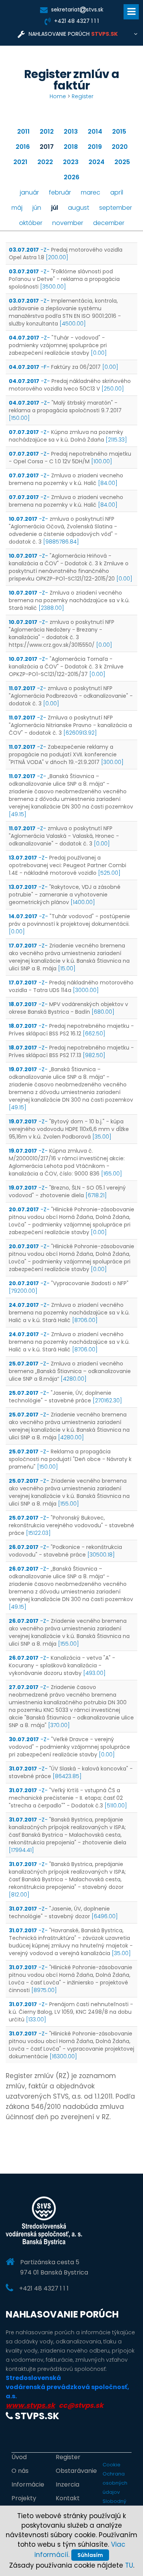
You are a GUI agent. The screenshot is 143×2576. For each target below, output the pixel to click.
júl (55, 208)
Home (58, 96)
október (31, 223)
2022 (45, 162)
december (109, 223)
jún (37, 208)
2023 (71, 162)
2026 (71, 177)
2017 (47, 147)
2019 (95, 147)
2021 (20, 162)
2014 (95, 132)
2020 (120, 147)
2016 (23, 147)
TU (129, 2565)
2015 (119, 132)
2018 (71, 147)
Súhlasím (90, 2555)
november (68, 223)
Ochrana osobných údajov (115, 2483)
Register (83, 96)
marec (91, 192)
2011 (23, 132)
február (60, 192)
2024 (96, 162)
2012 (47, 132)
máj (17, 208)
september (116, 208)
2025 (122, 162)
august (79, 208)
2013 (71, 132)
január (29, 192)
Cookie (112, 2465)
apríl (117, 192)
